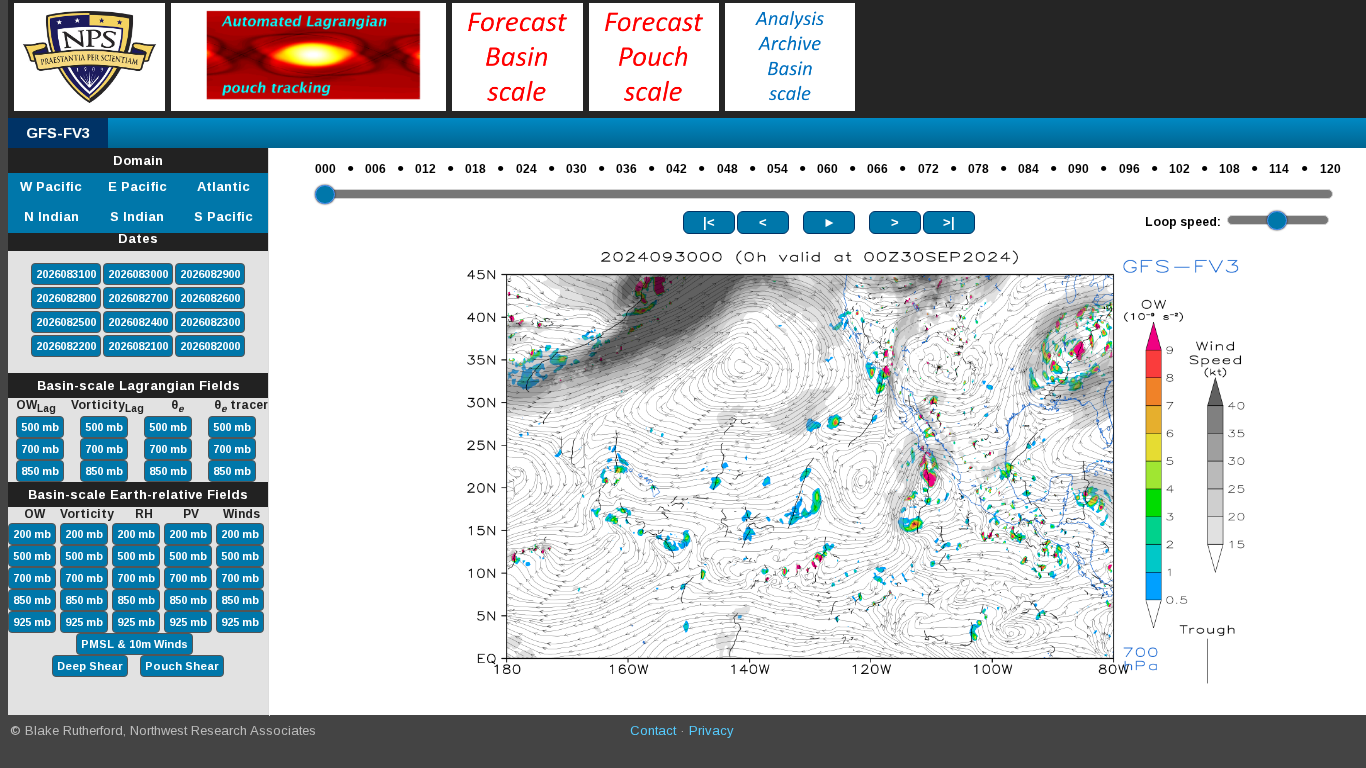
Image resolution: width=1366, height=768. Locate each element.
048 (727, 169)
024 (526, 169)
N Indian (51, 216)
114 (1279, 169)
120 (1330, 169)
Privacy (711, 730)
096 (1129, 169)
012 (425, 169)
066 (877, 169)
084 (1028, 169)
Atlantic (223, 186)
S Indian (137, 216)
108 (1229, 169)
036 (626, 169)
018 (475, 169)
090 (1078, 169)
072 (928, 169)
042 (676, 169)
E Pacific (137, 186)
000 (325, 169)
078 (978, 169)
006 (375, 169)
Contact (653, 730)
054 (777, 169)
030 (576, 169)
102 (1179, 169)
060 (827, 169)
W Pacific (51, 186)
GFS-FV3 (58, 132)
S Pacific (223, 216)
